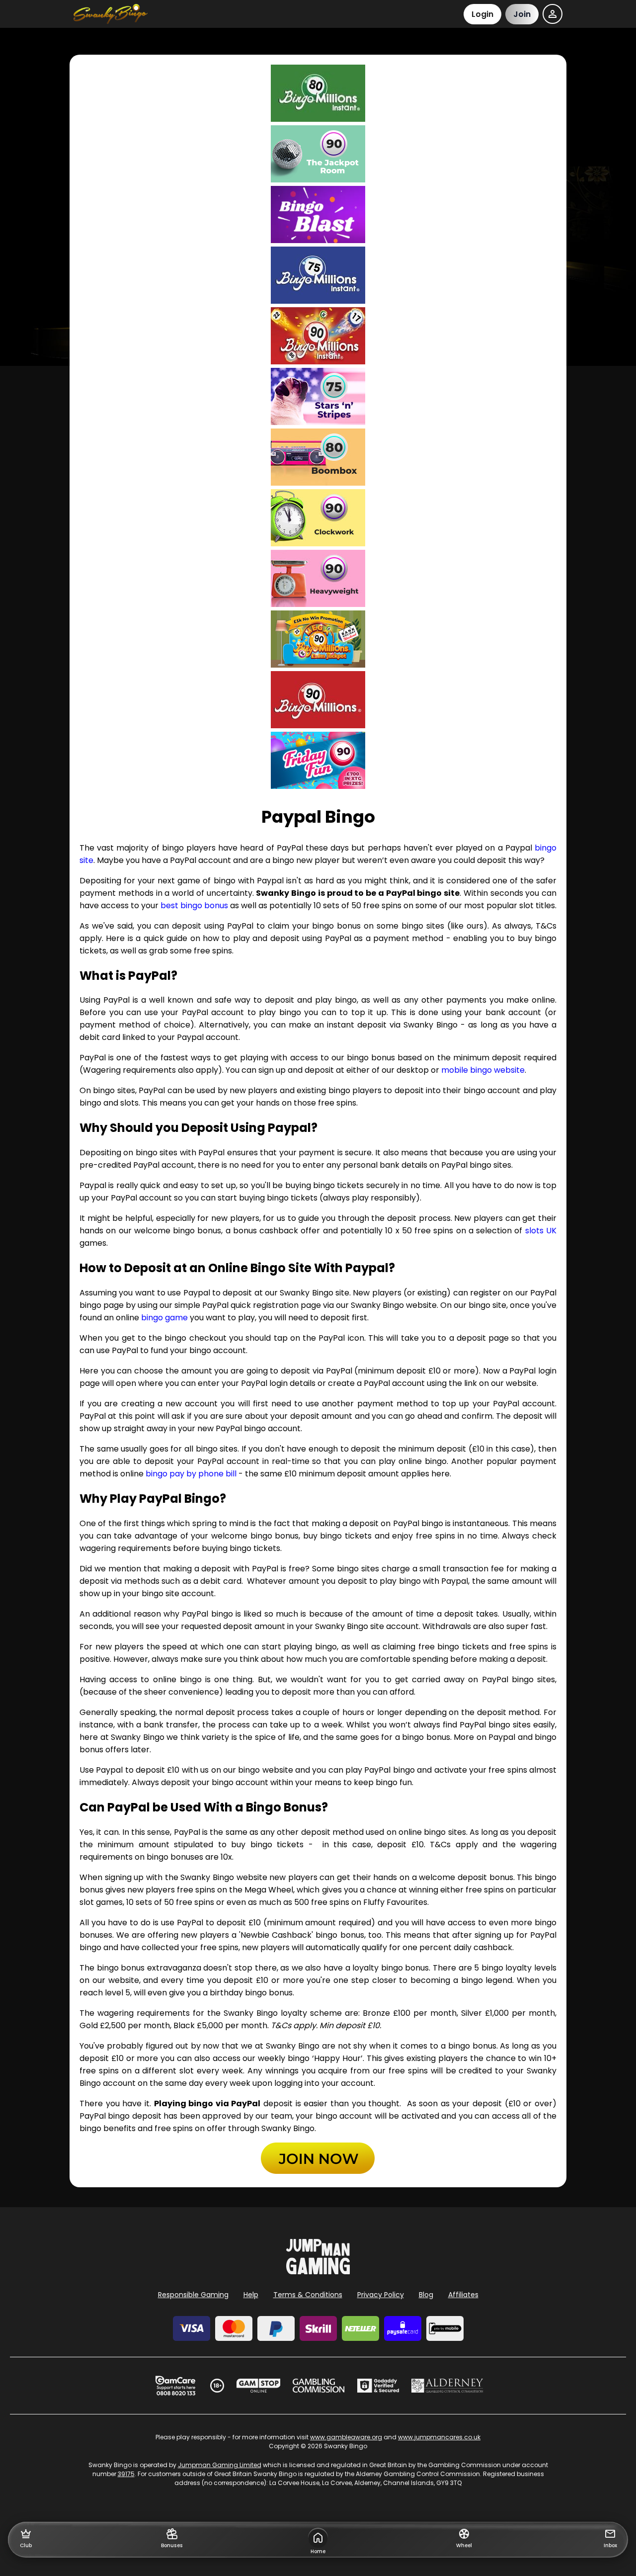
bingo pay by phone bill (191, 1474)
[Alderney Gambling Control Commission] (447, 2386)
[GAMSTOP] (259, 2386)
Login (482, 14)
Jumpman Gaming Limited (220, 2465)
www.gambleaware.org (346, 2437)
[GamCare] (175, 2386)
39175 (126, 2474)
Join (522, 14)
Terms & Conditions (308, 2295)
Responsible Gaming (193, 2295)
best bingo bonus (194, 905)
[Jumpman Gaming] (318, 2272)
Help (251, 2295)
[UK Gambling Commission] (318, 2386)
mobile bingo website (483, 1070)
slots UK (541, 1231)
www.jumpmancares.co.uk (439, 2437)
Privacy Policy (381, 2295)
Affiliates (463, 2295)
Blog (426, 2295)
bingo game (164, 1318)
